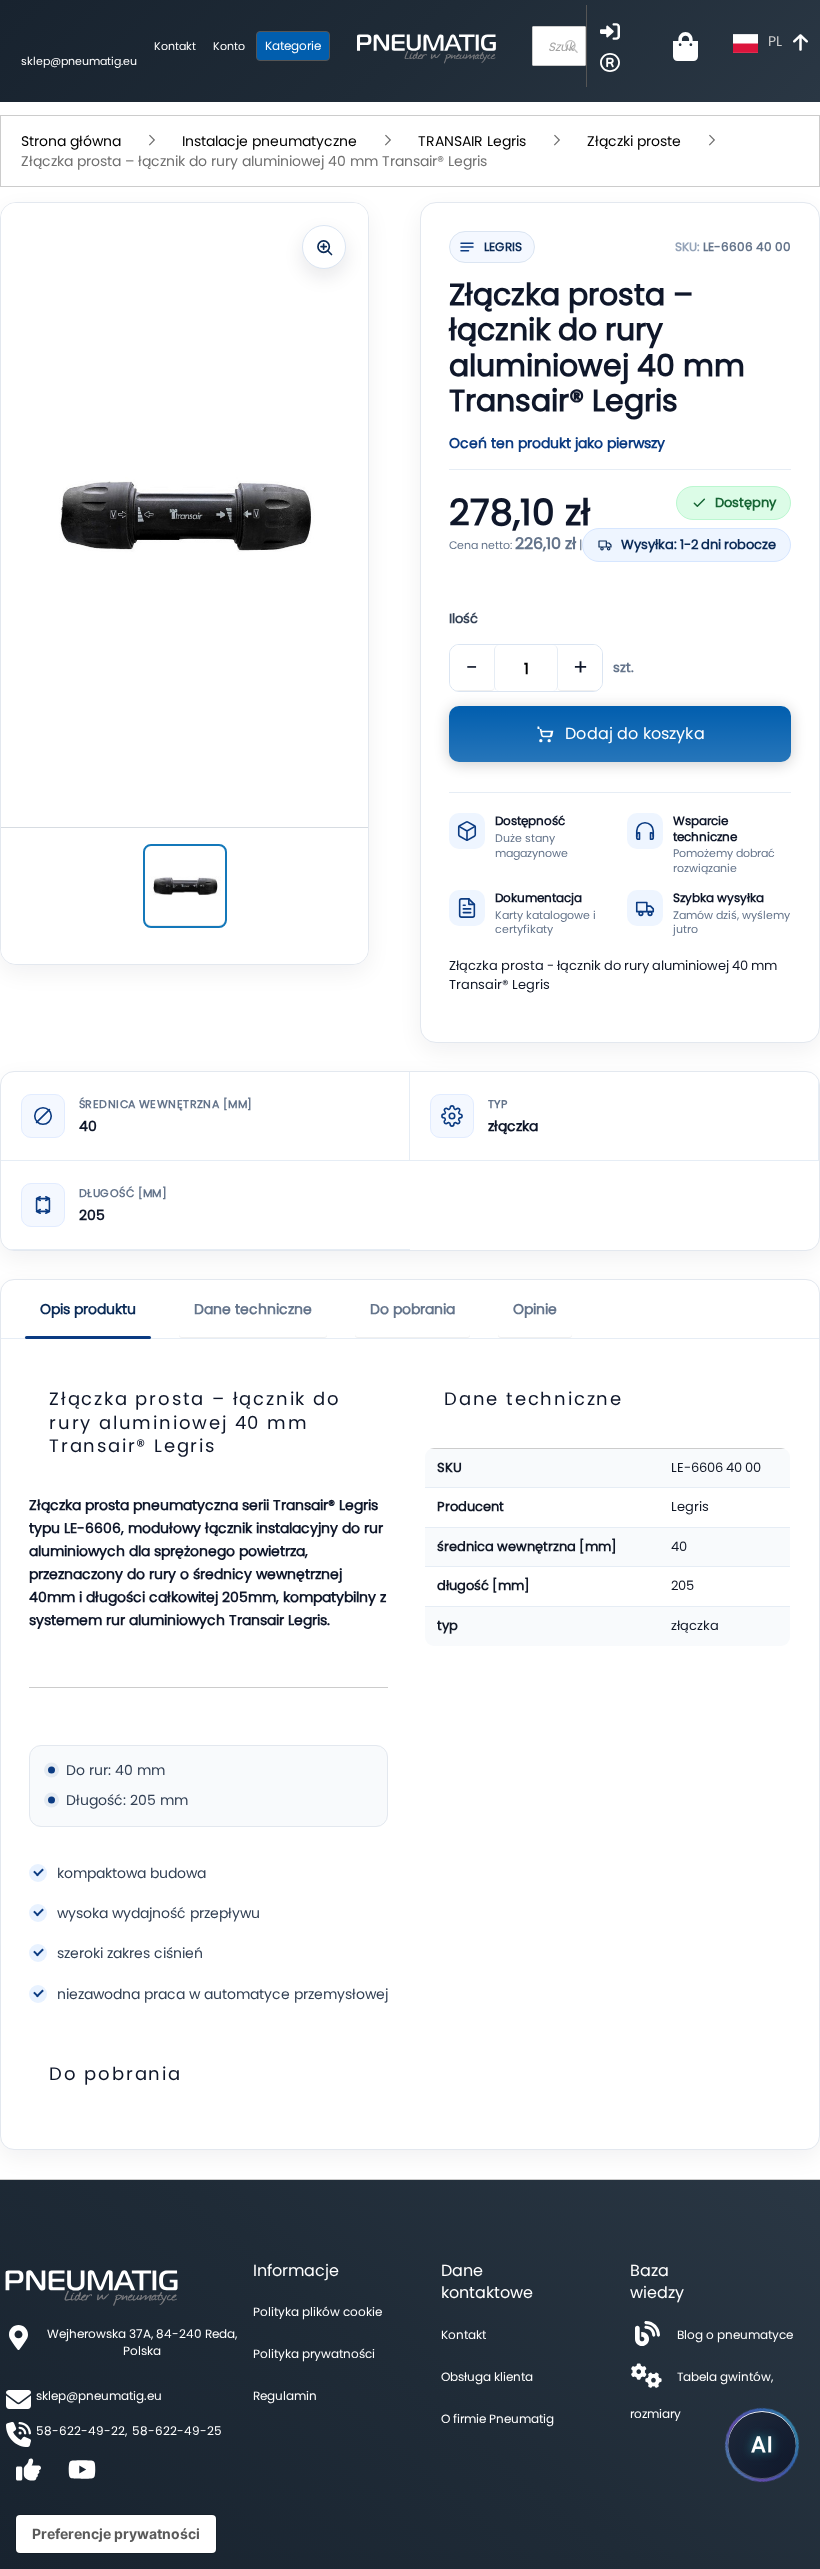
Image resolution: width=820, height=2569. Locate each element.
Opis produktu (88, 1309)
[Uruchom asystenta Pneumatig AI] (762, 2445)
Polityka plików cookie (317, 2311)
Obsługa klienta (487, 2376)
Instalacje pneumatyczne (269, 141)
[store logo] (426, 46)
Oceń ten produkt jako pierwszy (557, 443)
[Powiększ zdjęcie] (324, 247)
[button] (773, 43)
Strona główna (71, 141)
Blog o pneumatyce (735, 2334)
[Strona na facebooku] (28, 2476)
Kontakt (175, 46)
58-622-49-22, (81, 2430)
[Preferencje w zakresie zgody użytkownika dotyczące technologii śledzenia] (116, 2534)
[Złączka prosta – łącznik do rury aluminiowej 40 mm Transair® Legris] (185, 886)
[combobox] (559, 46)
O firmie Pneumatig (497, 2418)
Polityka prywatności (314, 2353)
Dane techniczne (253, 1309)
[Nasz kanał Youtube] (82, 2476)
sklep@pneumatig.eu (79, 61)
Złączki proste (634, 141)
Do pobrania (412, 1309)
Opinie (535, 1309)
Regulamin (285, 2395)
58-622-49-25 (177, 2430)
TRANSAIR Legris (472, 141)
